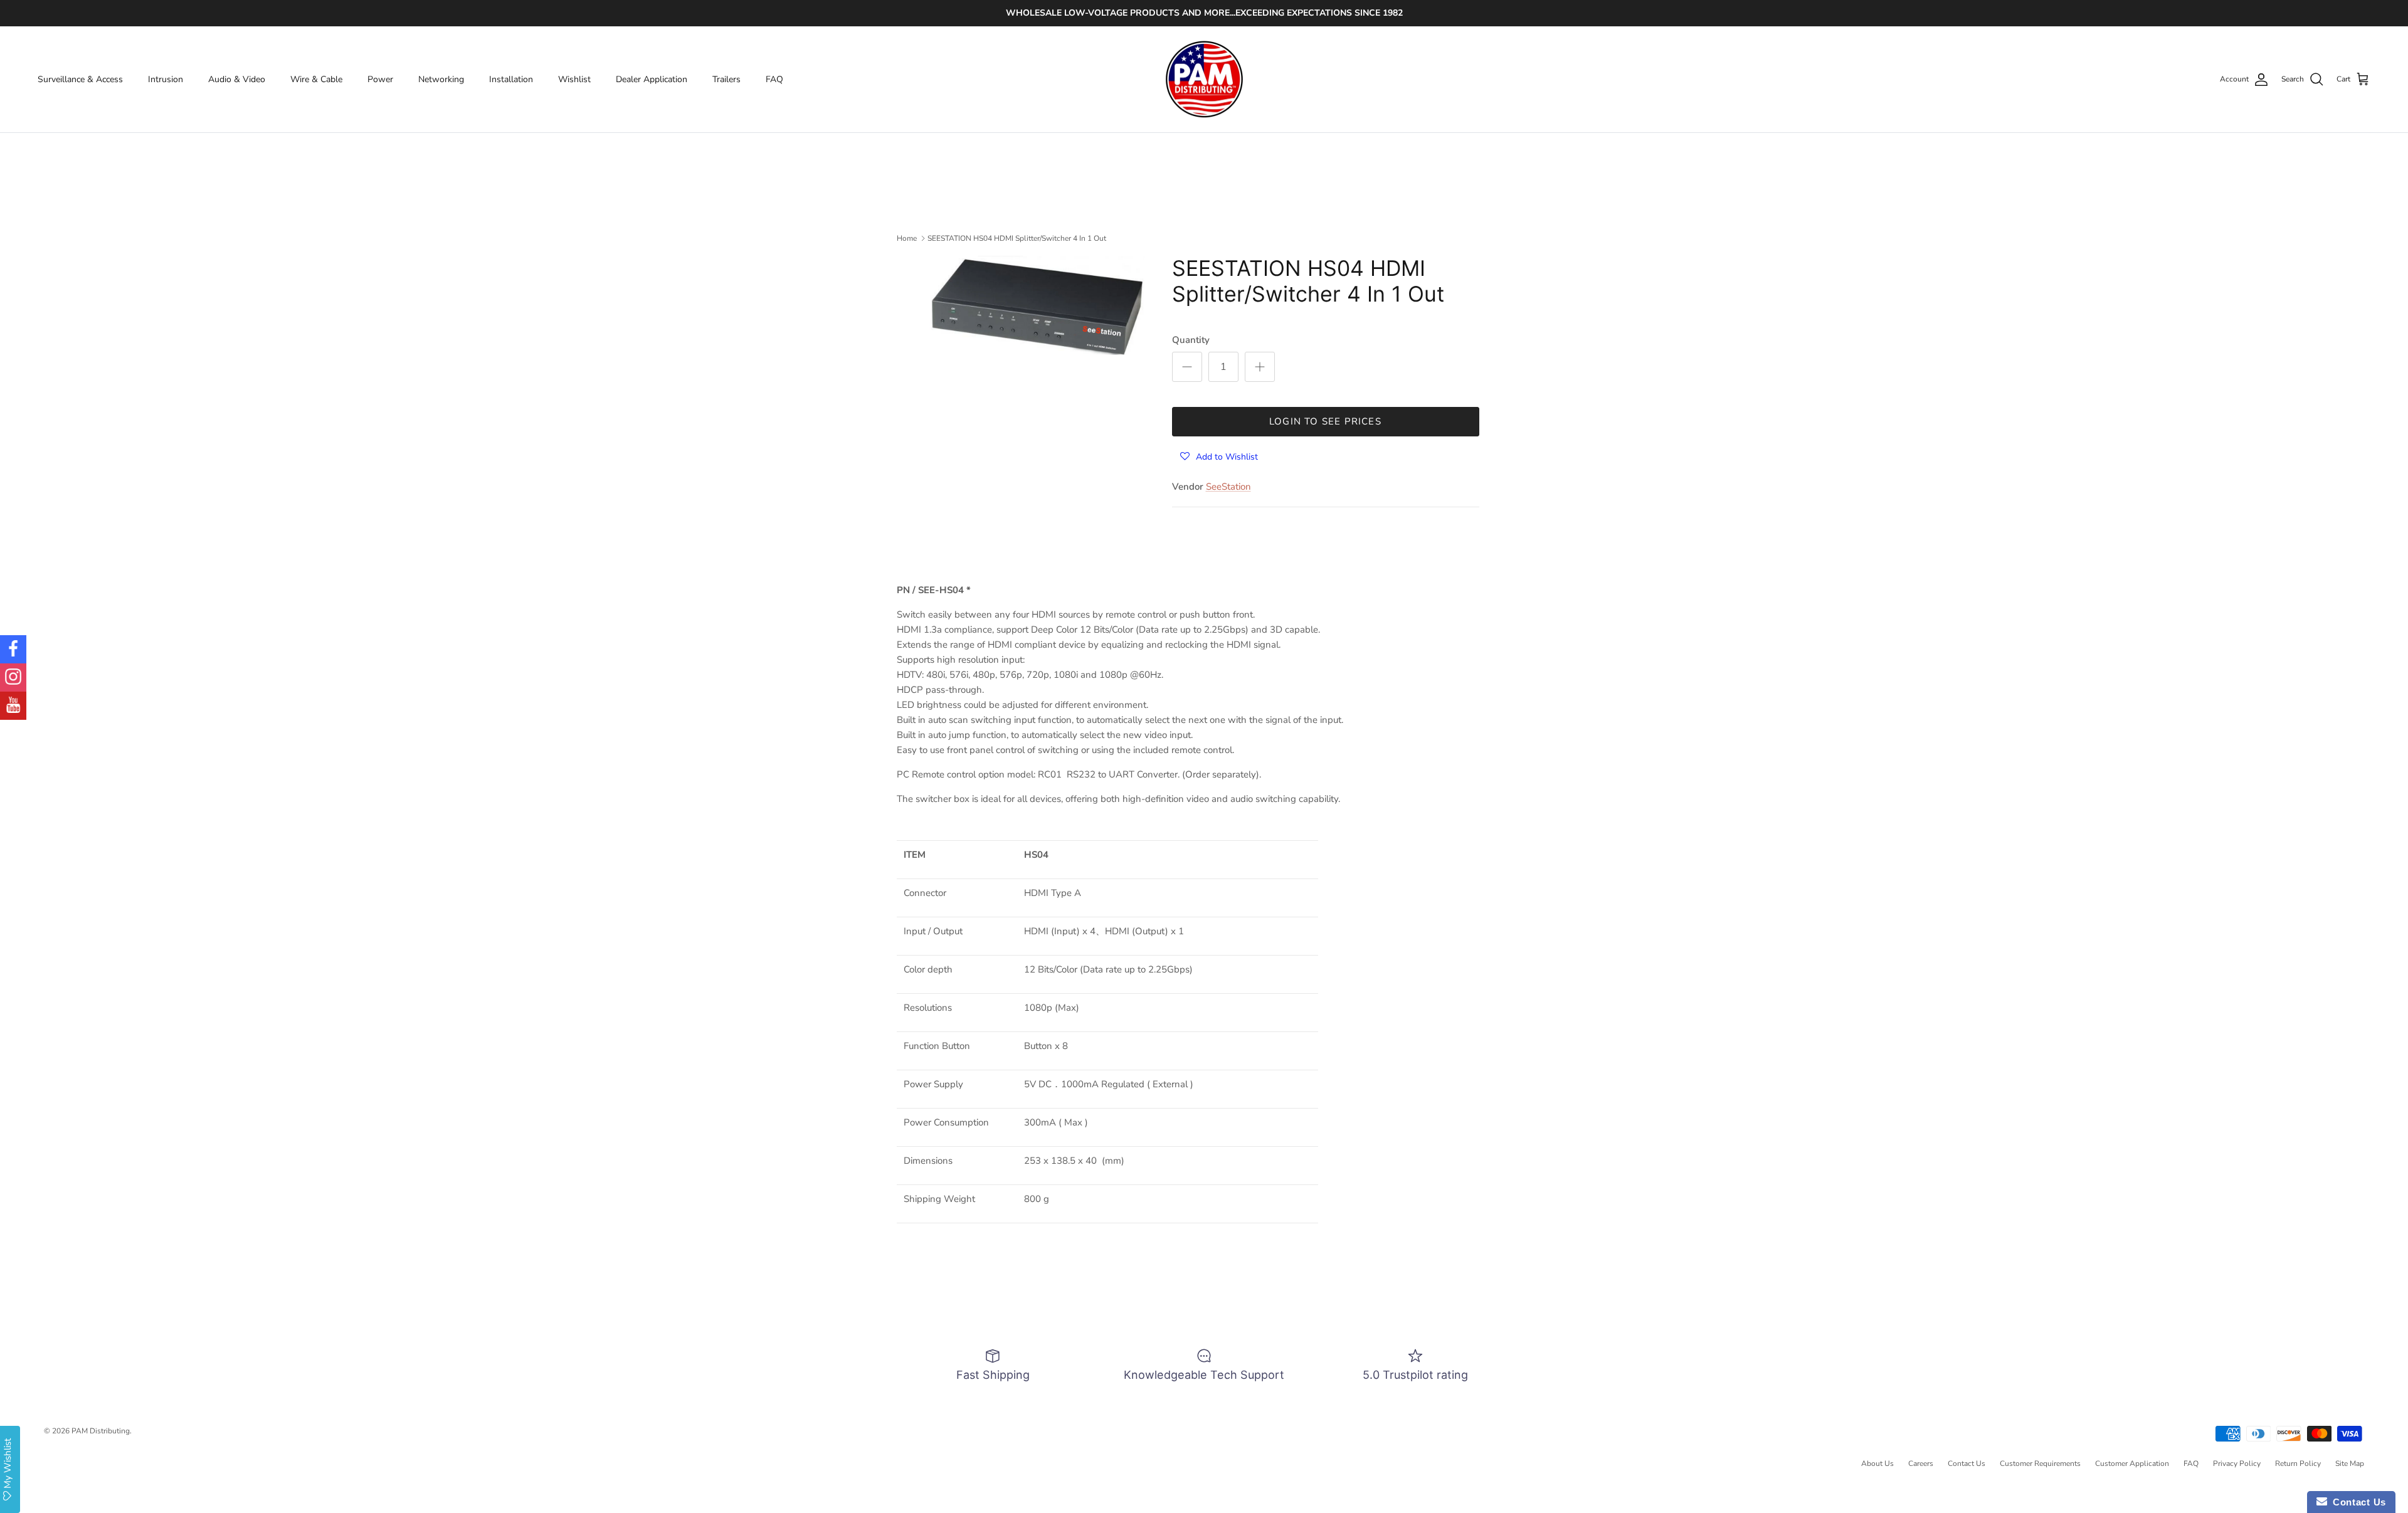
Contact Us (1967, 1463)
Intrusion (166, 79)
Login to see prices (1325, 421)
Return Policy (2298, 1463)
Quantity (1191, 340)
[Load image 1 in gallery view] (1037, 305)
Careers (1921, 1463)
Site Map (2350, 1463)
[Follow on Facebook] (13, 649)
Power (380, 79)
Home (907, 238)
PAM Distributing (101, 1431)
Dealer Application (652, 79)
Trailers (726, 79)
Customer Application (2132, 1463)
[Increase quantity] (1260, 367)
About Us (1877, 1463)
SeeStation (1228, 487)
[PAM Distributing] (1204, 80)
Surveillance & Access (80, 79)
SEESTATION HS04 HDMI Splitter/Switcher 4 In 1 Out (1017, 238)
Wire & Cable (316, 79)
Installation (511, 79)
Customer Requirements (2040, 1463)
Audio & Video (237, 79)
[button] (1219, 456)
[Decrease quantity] (1187, 367)
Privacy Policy (2237, 1463)
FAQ (774, 79)
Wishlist (574, 79)
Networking (441, 79)
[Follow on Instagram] (13, 677)
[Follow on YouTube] (13, 706)
